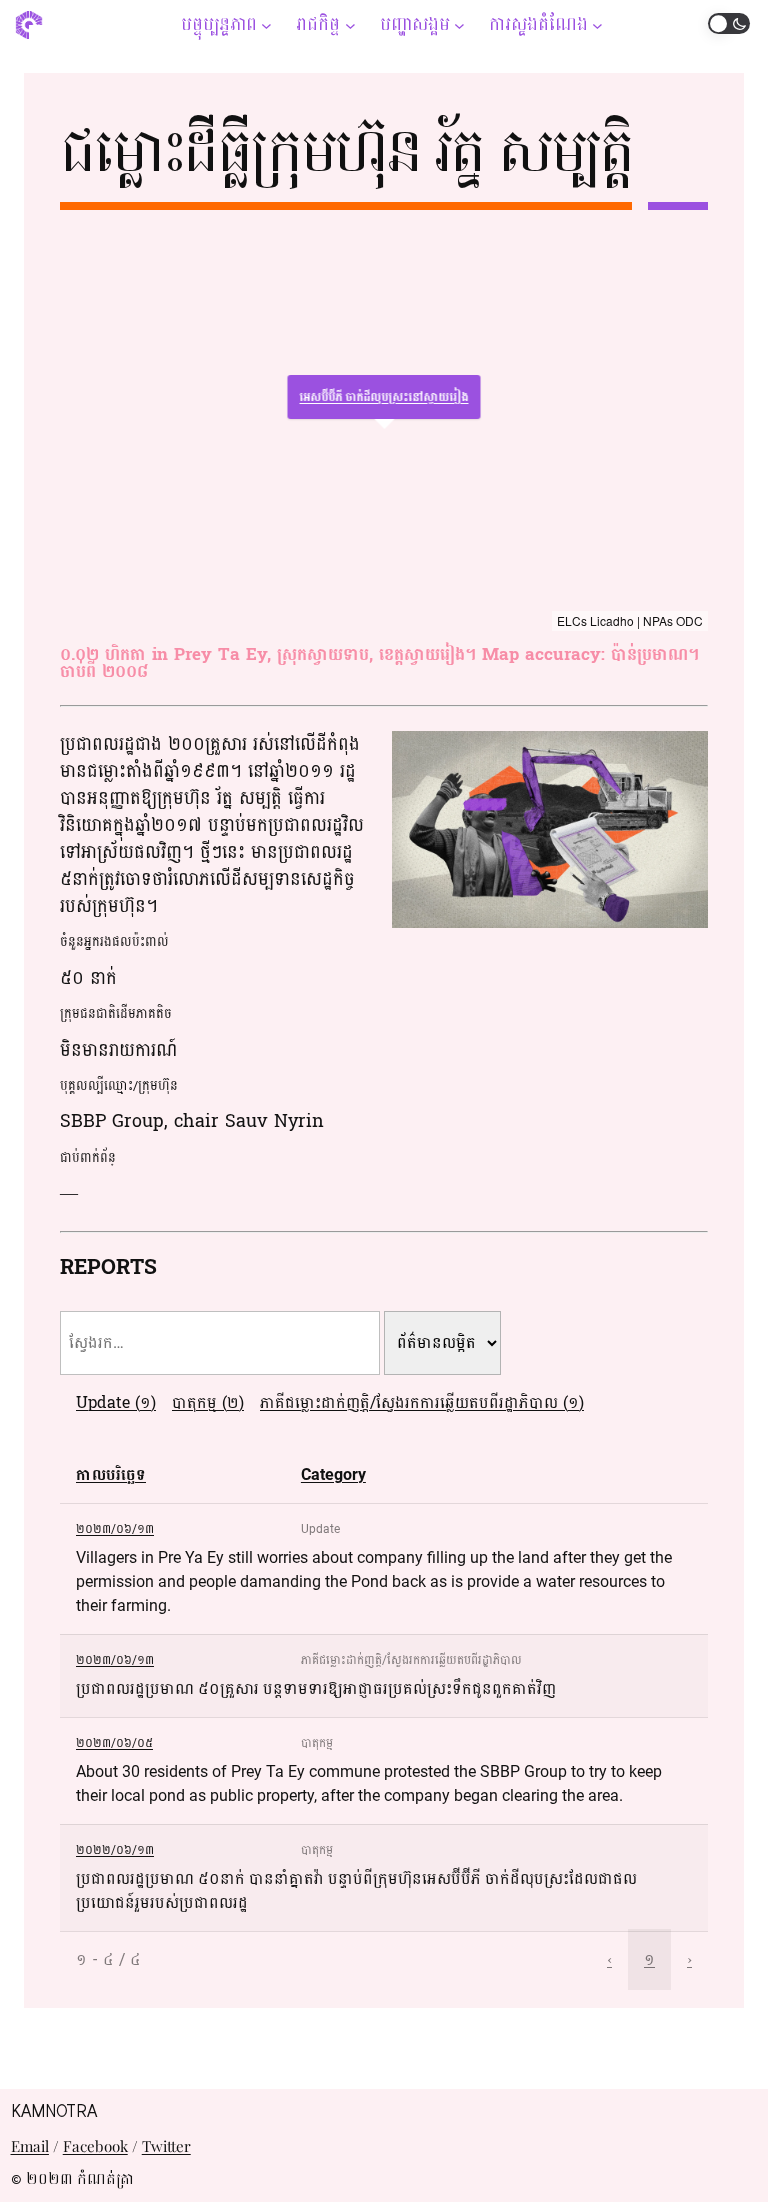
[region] (384, 428)
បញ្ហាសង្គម (415, 24)
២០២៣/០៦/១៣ (115, 1529)
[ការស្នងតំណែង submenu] (597, 24)
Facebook (95, 2146)
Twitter (166, 2146)
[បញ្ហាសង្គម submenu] (459, 24)
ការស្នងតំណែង (538, 24)
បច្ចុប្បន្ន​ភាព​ (219, 24)
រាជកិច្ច (318, 24)
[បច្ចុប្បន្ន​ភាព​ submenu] (266, 24)
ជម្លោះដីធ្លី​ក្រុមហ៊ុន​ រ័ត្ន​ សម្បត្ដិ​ (346, 152)
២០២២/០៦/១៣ (115, 1850)
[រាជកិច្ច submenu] (350, 24)
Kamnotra (54, 2111)
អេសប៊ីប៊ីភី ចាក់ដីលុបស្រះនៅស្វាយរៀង (384, 397)
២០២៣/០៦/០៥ (114, 1743)
